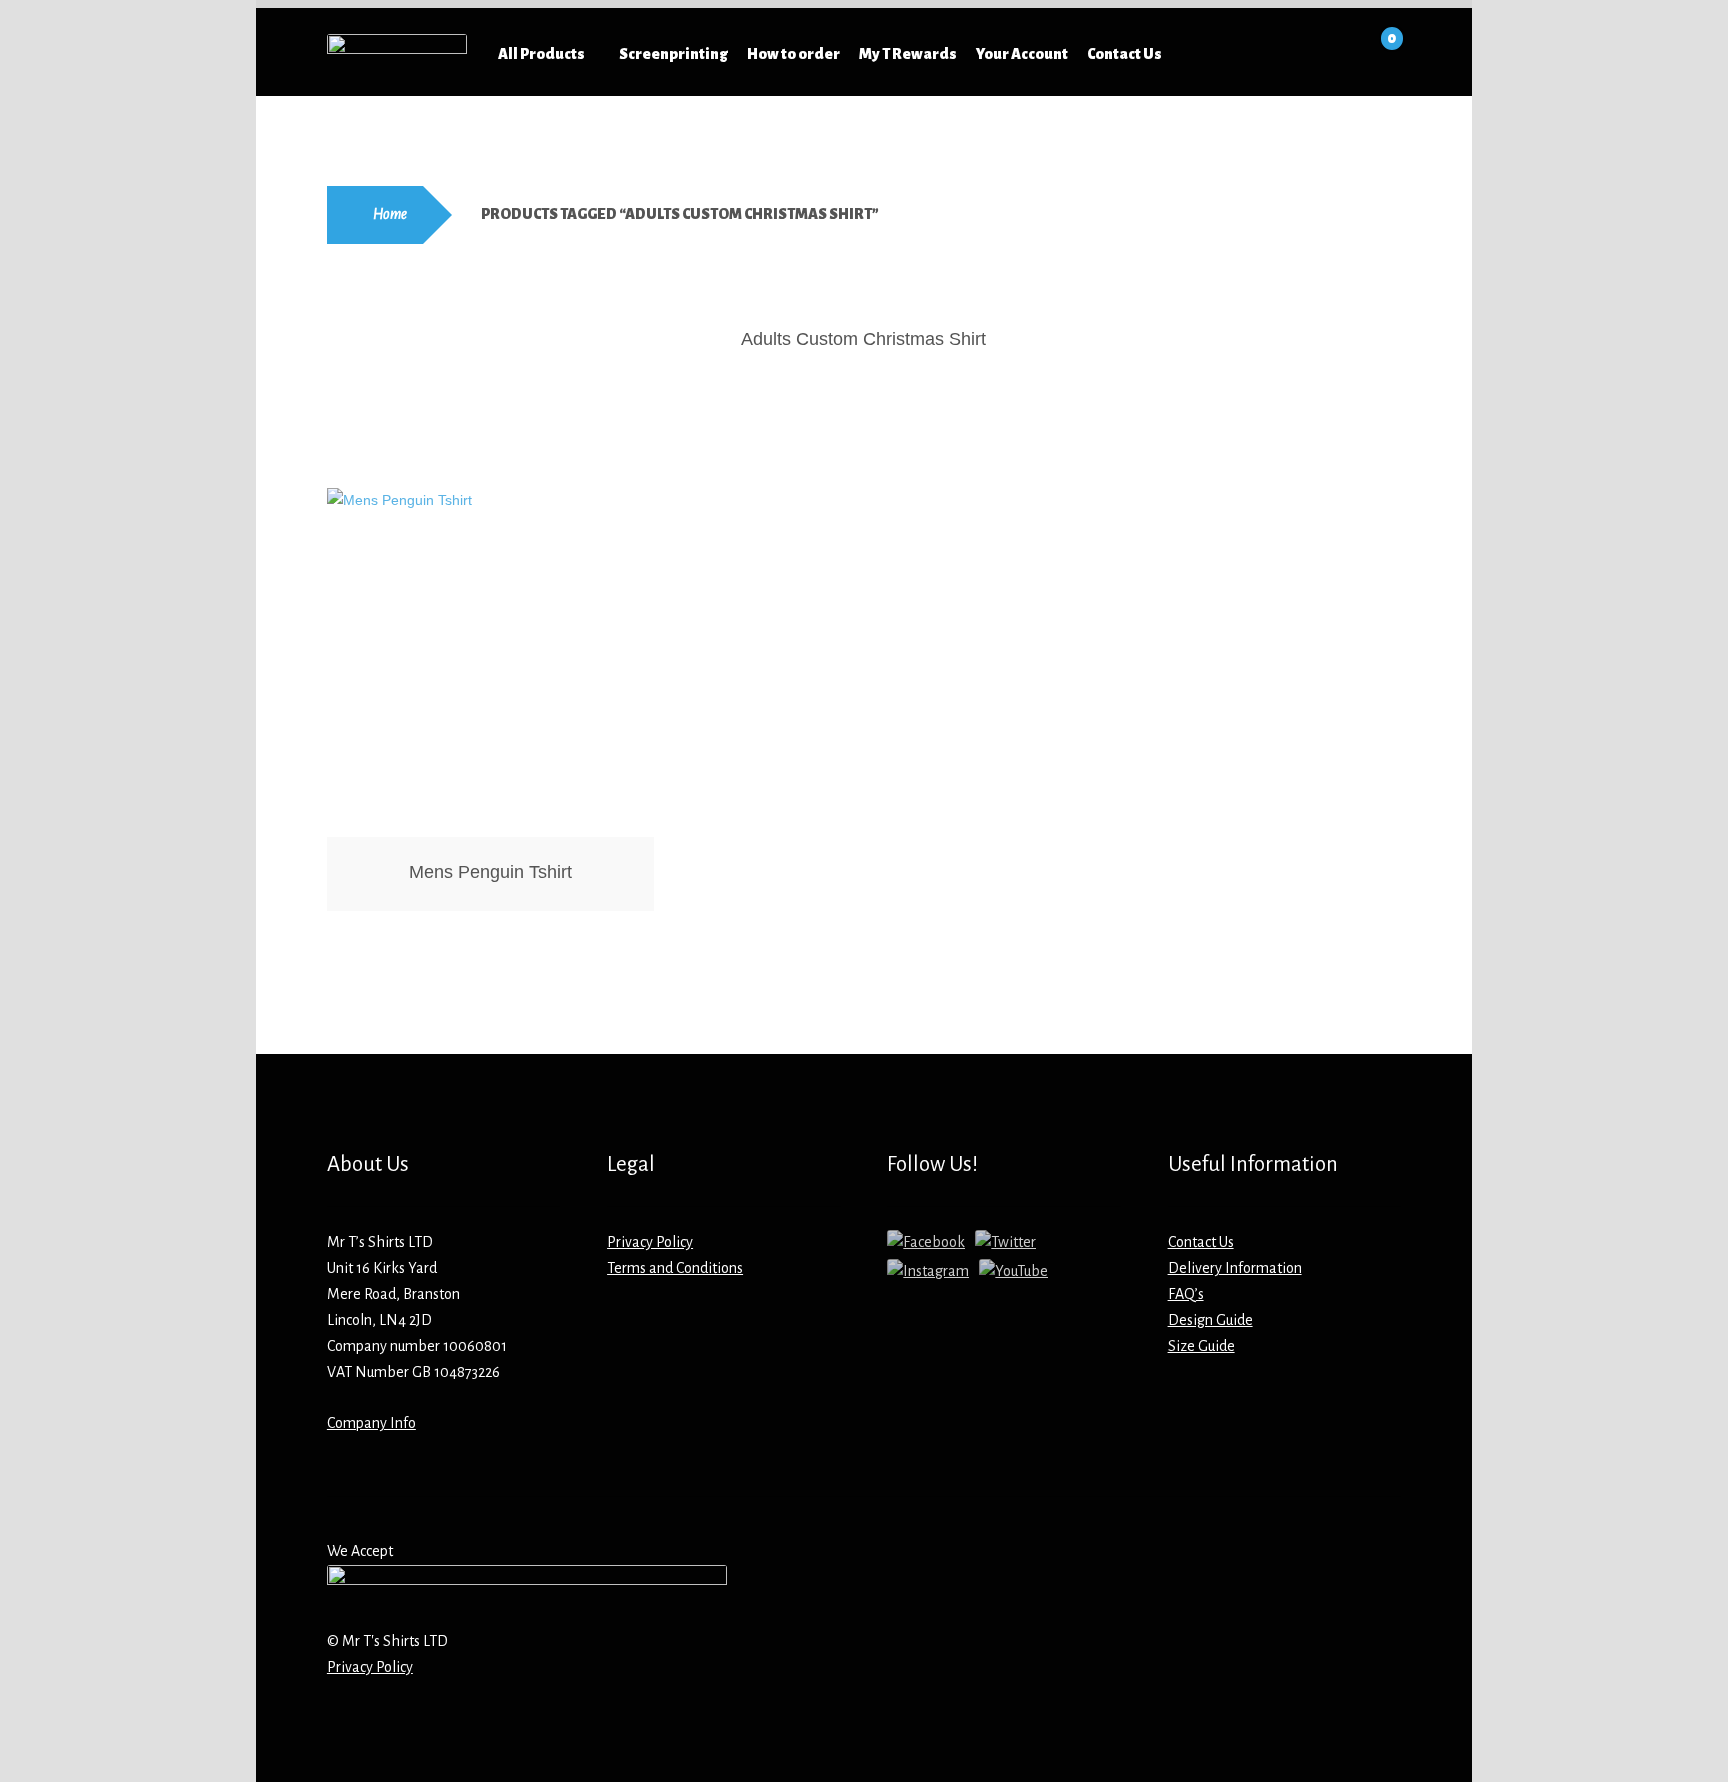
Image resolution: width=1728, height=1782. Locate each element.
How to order (793, 54)
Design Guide (1210, 1320)
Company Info (371, 1423)
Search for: (1283, 54)
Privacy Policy (650, 1242)
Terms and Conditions (675, 1268)
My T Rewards (908, 54)
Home (390, 214)
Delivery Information (1235, 1268)
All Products (541, 54)
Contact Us (1124, 54)
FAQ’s (1186, 1294)
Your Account (1022, 54)
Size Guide (1201, 1346)
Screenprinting (673, 54)
